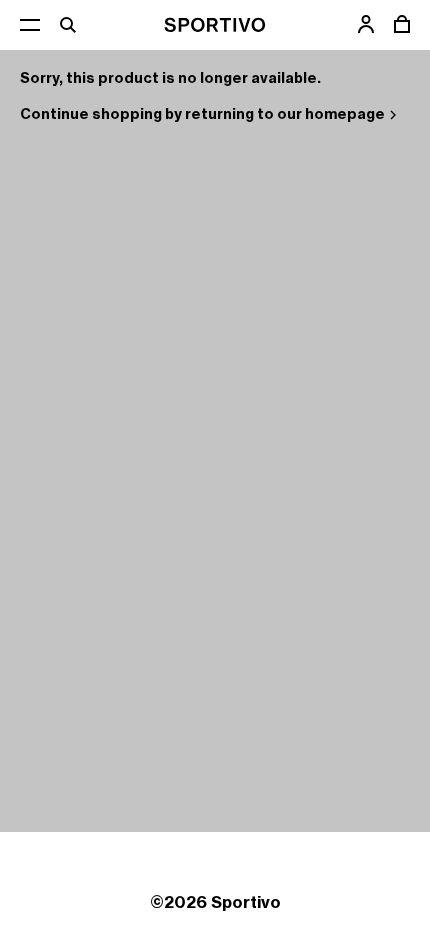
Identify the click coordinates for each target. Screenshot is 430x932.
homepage (345, 114)
